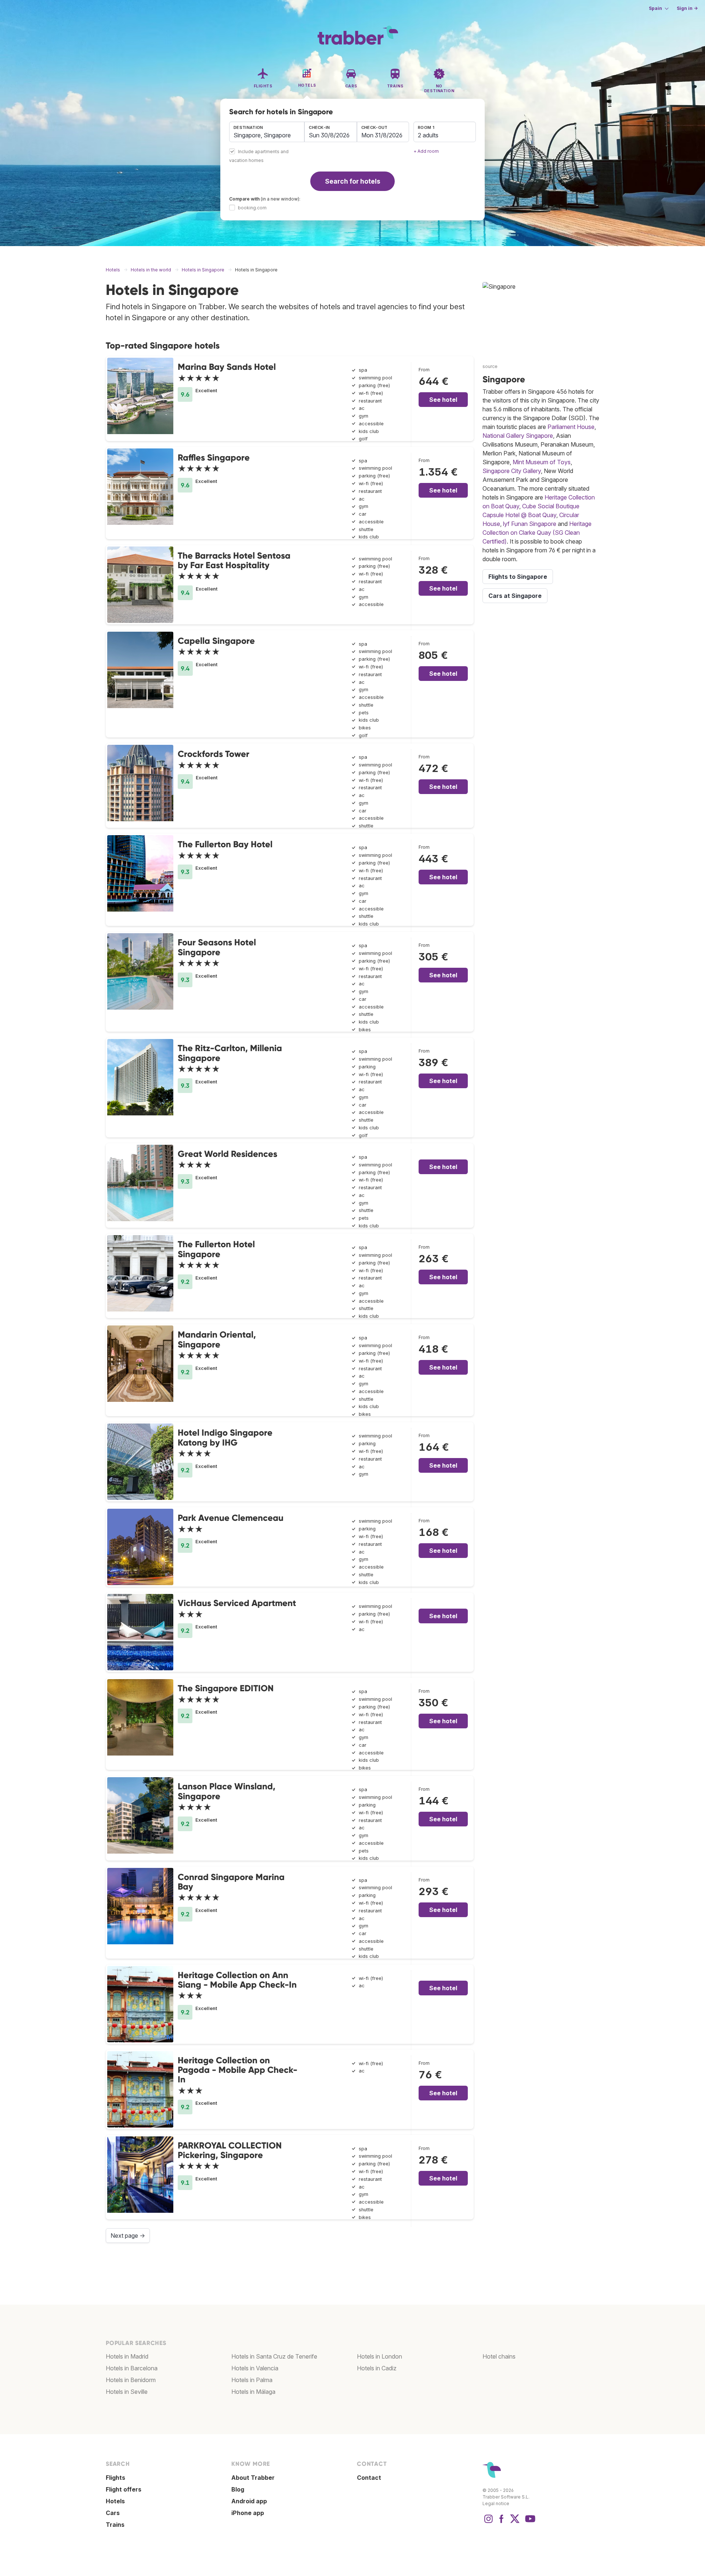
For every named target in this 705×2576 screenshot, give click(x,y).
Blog (238, 2489)
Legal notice (496, 2503)
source (490, 366)
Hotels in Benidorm (131, 2380)
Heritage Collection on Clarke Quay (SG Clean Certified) (537, 533)
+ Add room (426, 151)
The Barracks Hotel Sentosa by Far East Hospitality (234, 560)
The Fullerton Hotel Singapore (216, 1249)
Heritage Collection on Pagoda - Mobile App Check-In (238, 2070)
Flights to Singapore (518, 577)
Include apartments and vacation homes (259, 156)
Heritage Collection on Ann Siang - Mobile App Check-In (237, 1980)
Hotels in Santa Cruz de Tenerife (274, 2356)
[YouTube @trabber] (529, 2522)
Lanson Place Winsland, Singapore (227, 1791)
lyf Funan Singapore (530, 524)
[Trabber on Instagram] (488, 2522)
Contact (369, 2478)
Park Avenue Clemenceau (231, 1518)
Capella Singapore (216, 641)
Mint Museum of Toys (542, 462)
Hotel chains (499, 2356)
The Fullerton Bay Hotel (225, 844)
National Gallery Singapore (518, 436)
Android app (249, 2501)
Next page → (128, 2236)
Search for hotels (353, 181)
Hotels (115, 2501)
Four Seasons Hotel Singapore (217, 947)
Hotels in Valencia (255, 2368)
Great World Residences (227, 1154)
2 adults (428, 135)
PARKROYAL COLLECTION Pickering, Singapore (230, 2150)
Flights (115, 2478)
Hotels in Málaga (253, 2392)
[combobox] (267, 132)
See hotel (443, 400)
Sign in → (687, 8)
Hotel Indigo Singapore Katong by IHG (225, 1437)
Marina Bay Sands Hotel (227, 367)
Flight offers (124, 2489)
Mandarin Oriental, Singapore (217, 1339)
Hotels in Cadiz (377, 2368)
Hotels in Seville (127, 2392)
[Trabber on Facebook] (502, 2522)
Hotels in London (379, 2356)
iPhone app (248, 2513)
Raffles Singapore (214, 457)
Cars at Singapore (515, 596)
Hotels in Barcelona (132, 2368)
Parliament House (571, 427)
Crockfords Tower (214, 754)
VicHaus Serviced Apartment (237, 1603)
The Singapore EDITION (226, 1688)
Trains (115, 2525)
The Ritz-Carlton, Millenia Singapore (230, 1053)
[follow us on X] (515, 2522)
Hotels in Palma (252, 2380)
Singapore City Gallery (512, 471)
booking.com (252, 208)
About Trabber (253, 2478)
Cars (113, 2513)
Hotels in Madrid (127, 2356)
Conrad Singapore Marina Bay (231, 1882)
